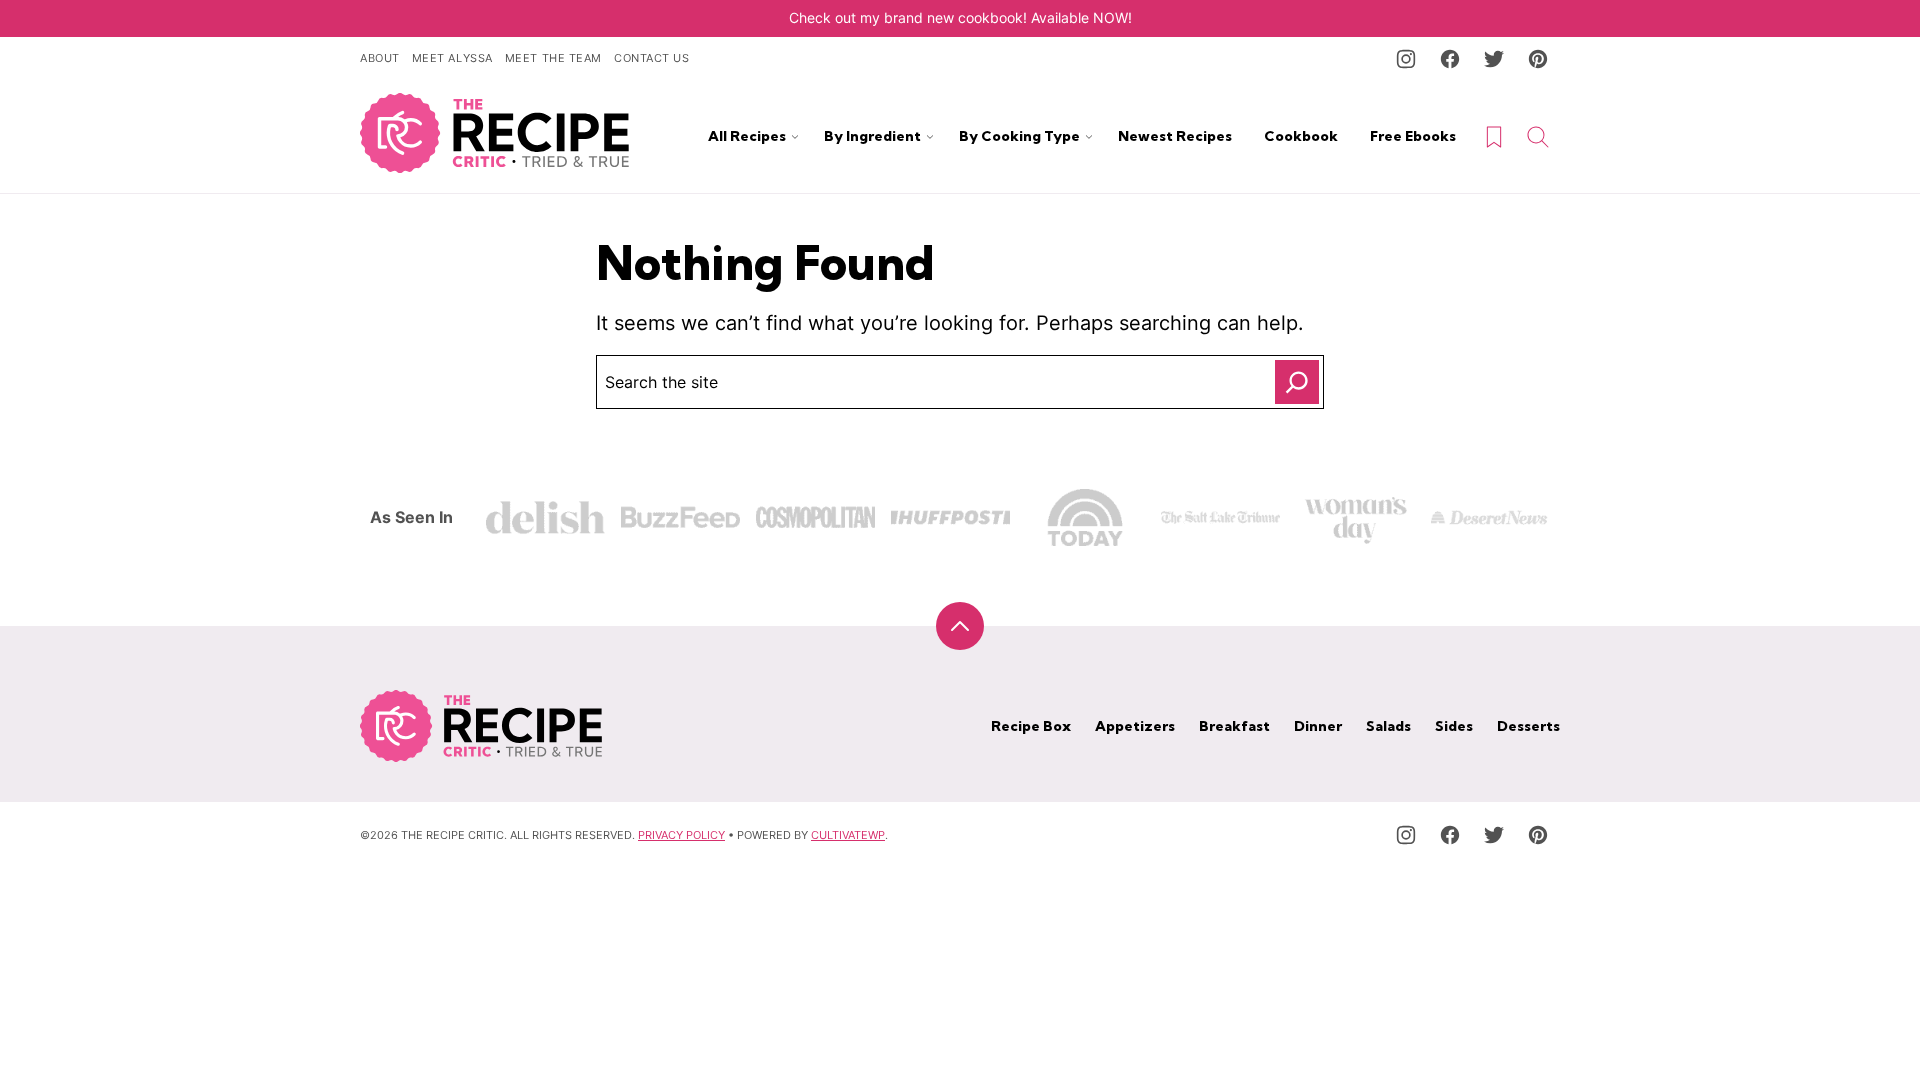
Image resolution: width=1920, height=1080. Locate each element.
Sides (1454, 726)
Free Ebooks (1413, 136)
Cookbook (1301, 136)
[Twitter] (1494, 59)
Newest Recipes (1175, 136)
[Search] (1538, 137)
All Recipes (747, 136)
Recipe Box (1031, 726)
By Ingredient (872, 136)
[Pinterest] (1538, 59)
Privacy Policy (681, 835)
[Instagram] (1406, 59)
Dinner (1318, 726)
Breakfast (1234, 726)
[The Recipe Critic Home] (495, 133)
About (380, 58)
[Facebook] (1450, 59)
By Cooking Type (1019, 136)
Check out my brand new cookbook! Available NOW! (960, 17)
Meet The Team (553, 58)
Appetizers (1135, 726)
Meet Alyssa (452, 58)
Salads (1388, 726)
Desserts (1528, 726)
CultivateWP (848, 835)
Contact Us (652, 58)
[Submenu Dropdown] (795, 137)
